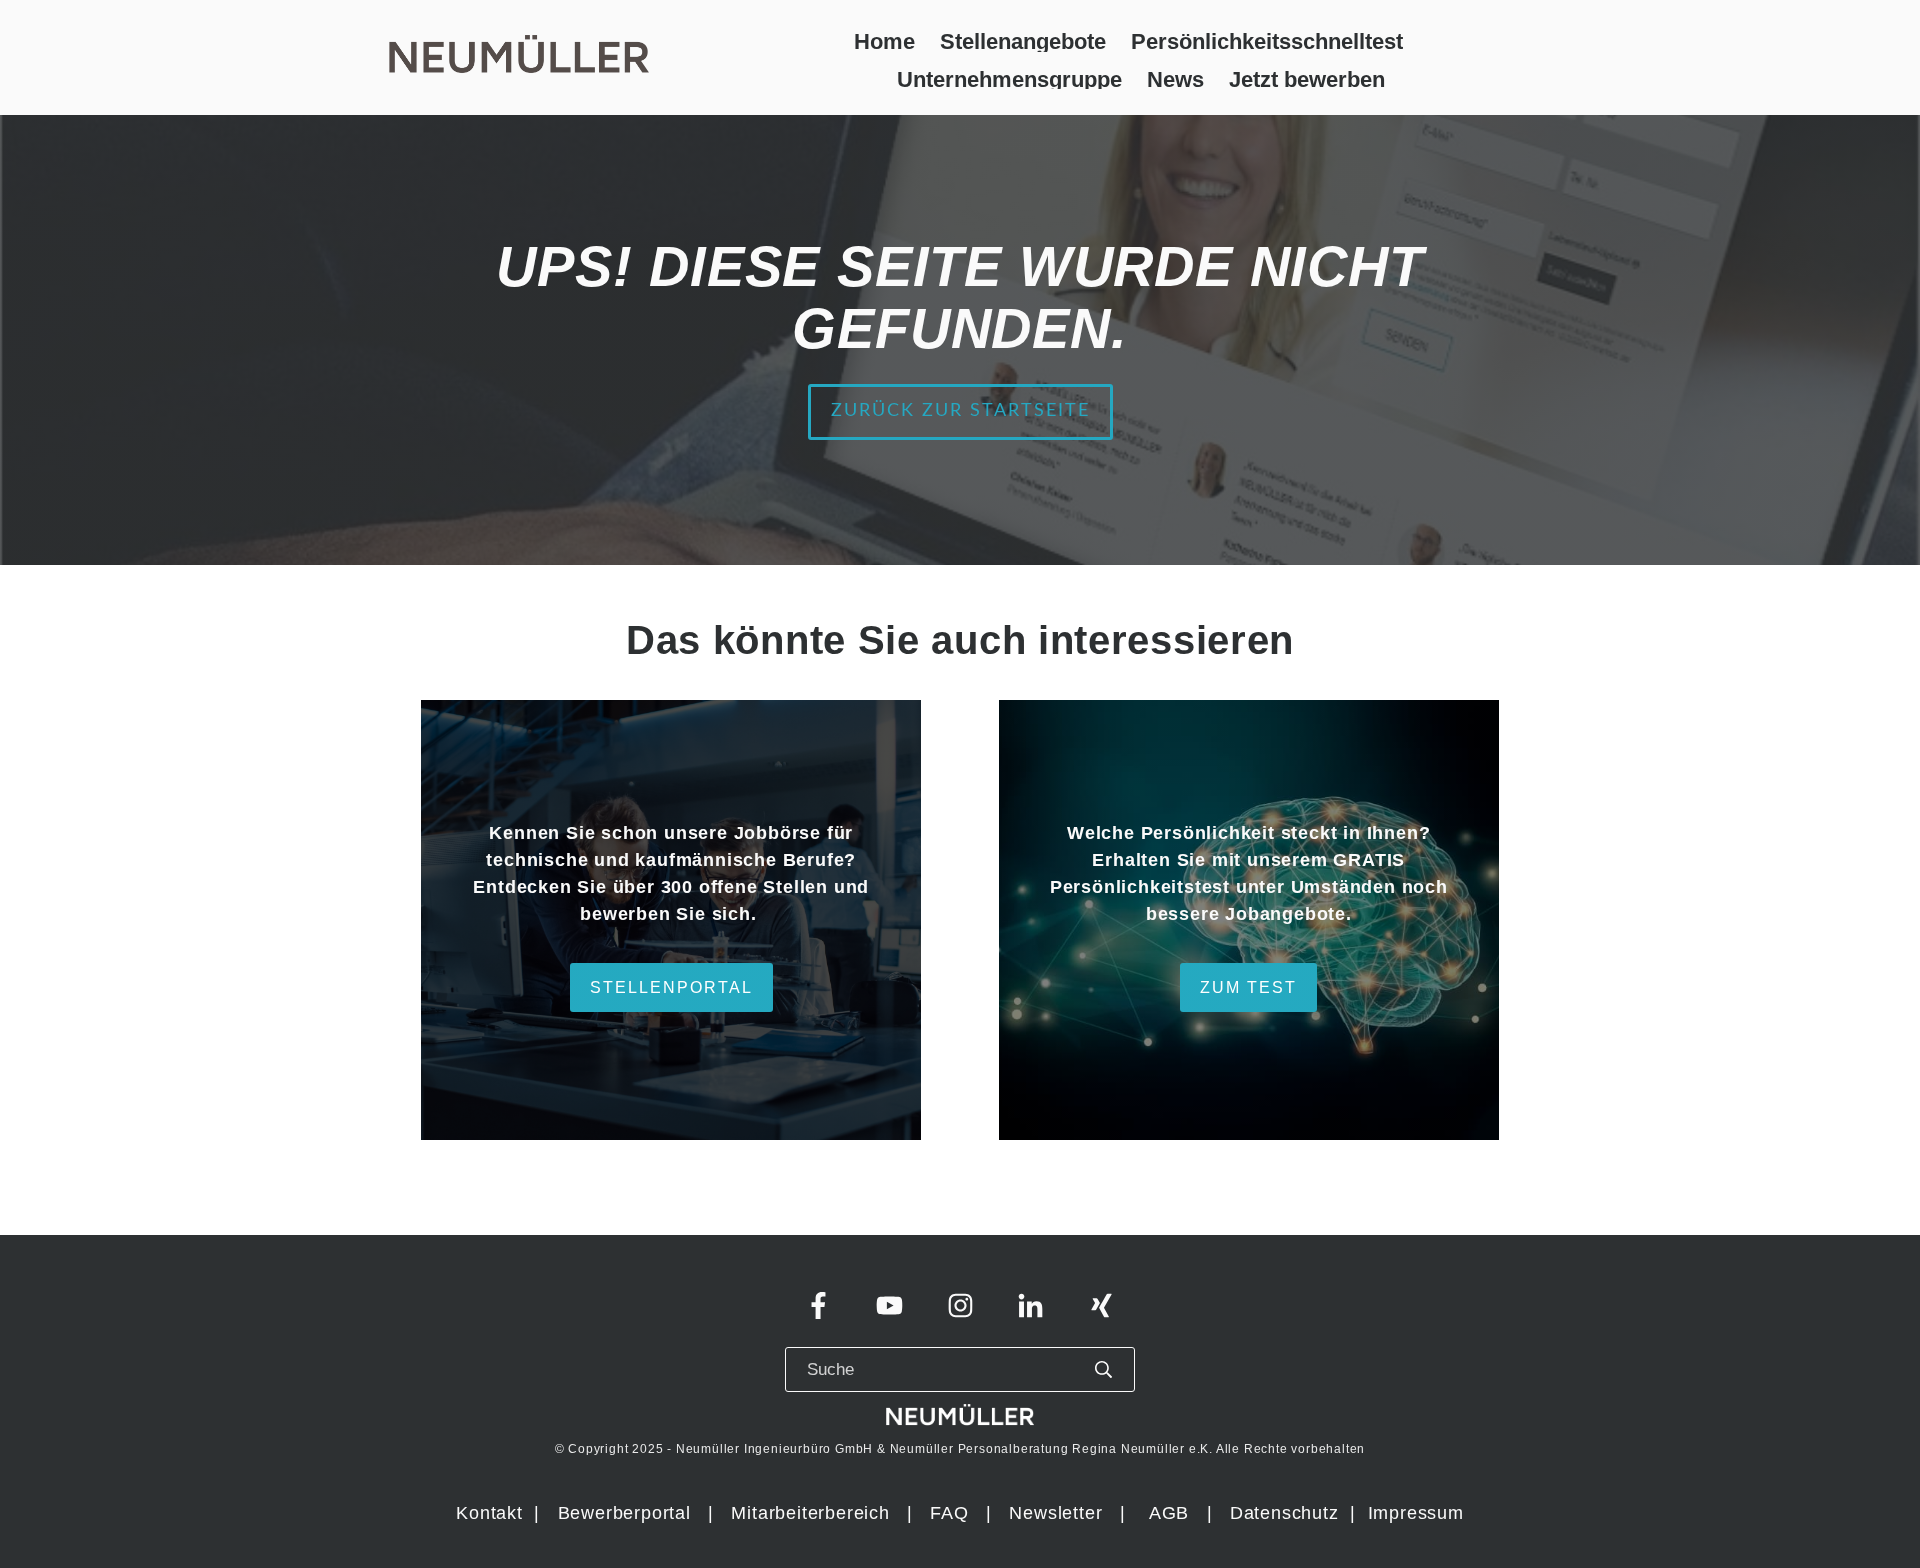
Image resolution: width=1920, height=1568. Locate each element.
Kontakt (489, 1513)
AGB (1169, 1513)
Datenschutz (1287, 1513)
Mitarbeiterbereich (813, 1513)
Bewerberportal (624, 1513)
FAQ (949, 1513)
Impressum (1416, 1513)
